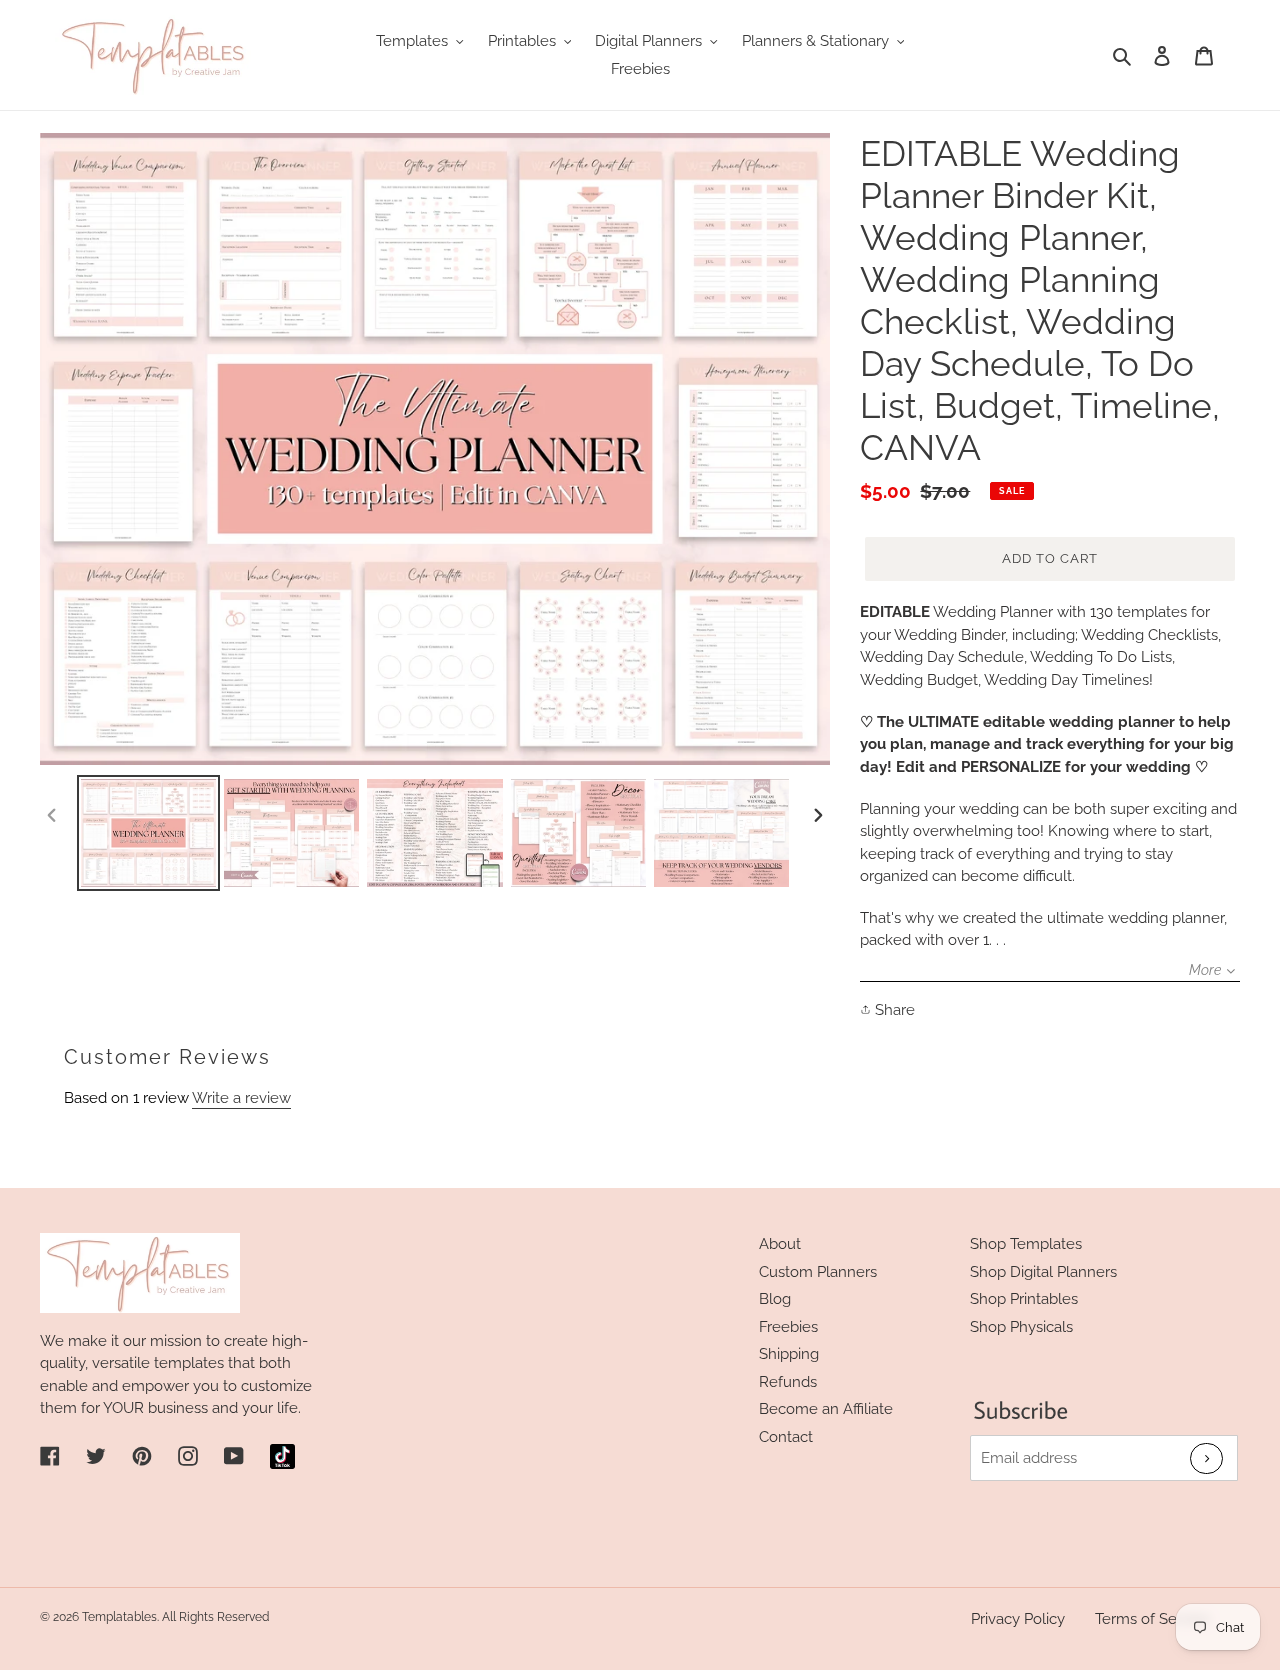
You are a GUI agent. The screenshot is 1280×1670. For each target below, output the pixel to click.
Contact (786, 1437)
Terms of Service (1152, 1619)
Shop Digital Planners (1043, 1272)
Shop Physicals (1021, 1327)
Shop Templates (1026, 1244)
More (1205, 970)
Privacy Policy (1018, 1619)
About (780, 1244)
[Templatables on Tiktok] (282, 1456)
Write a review (241, 1098)
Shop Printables (1024, 1299)
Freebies (788, 1327)
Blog (775, 1299)
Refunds (788, 1382)
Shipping (789, 1354)
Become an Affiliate (826, 1409)
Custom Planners (818, 1272)
